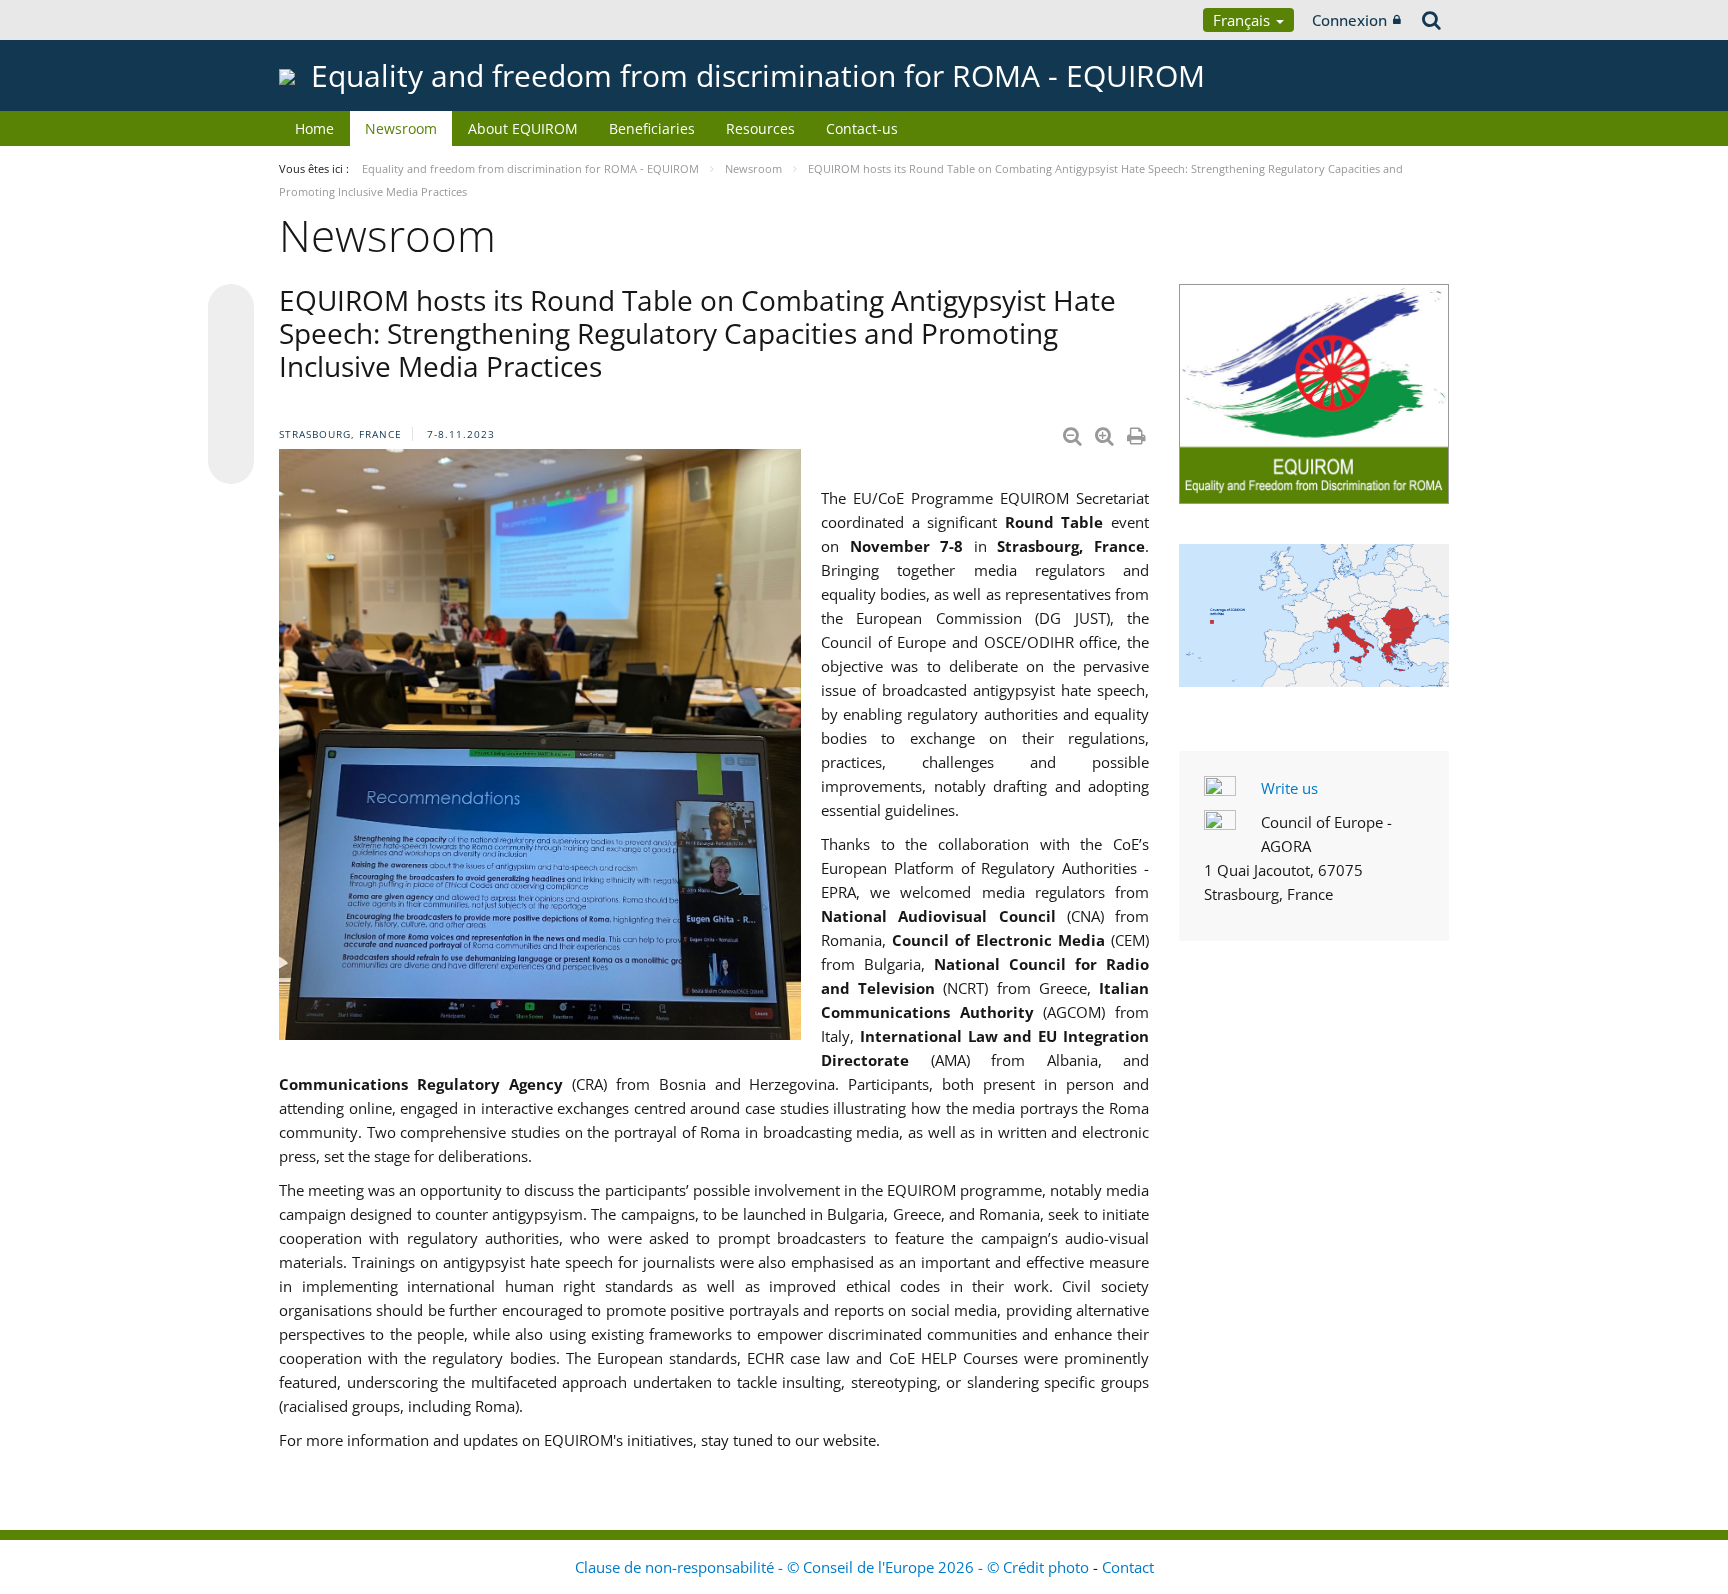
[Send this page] (231, 461)
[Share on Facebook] (231, 385)
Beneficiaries (652, 128)
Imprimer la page (1138, 432)
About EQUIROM (523, 128)
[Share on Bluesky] (231, 309)
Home (314, 128)
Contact (1128, 1567)
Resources (760, 128)
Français (1243, 20)
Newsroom (401, 128)
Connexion (1349, 20)
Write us (1289, 788)
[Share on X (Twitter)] (231, 347)
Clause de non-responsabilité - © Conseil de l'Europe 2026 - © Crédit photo (834, 1567)
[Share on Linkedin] (231, 423)
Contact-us (862, 128)
